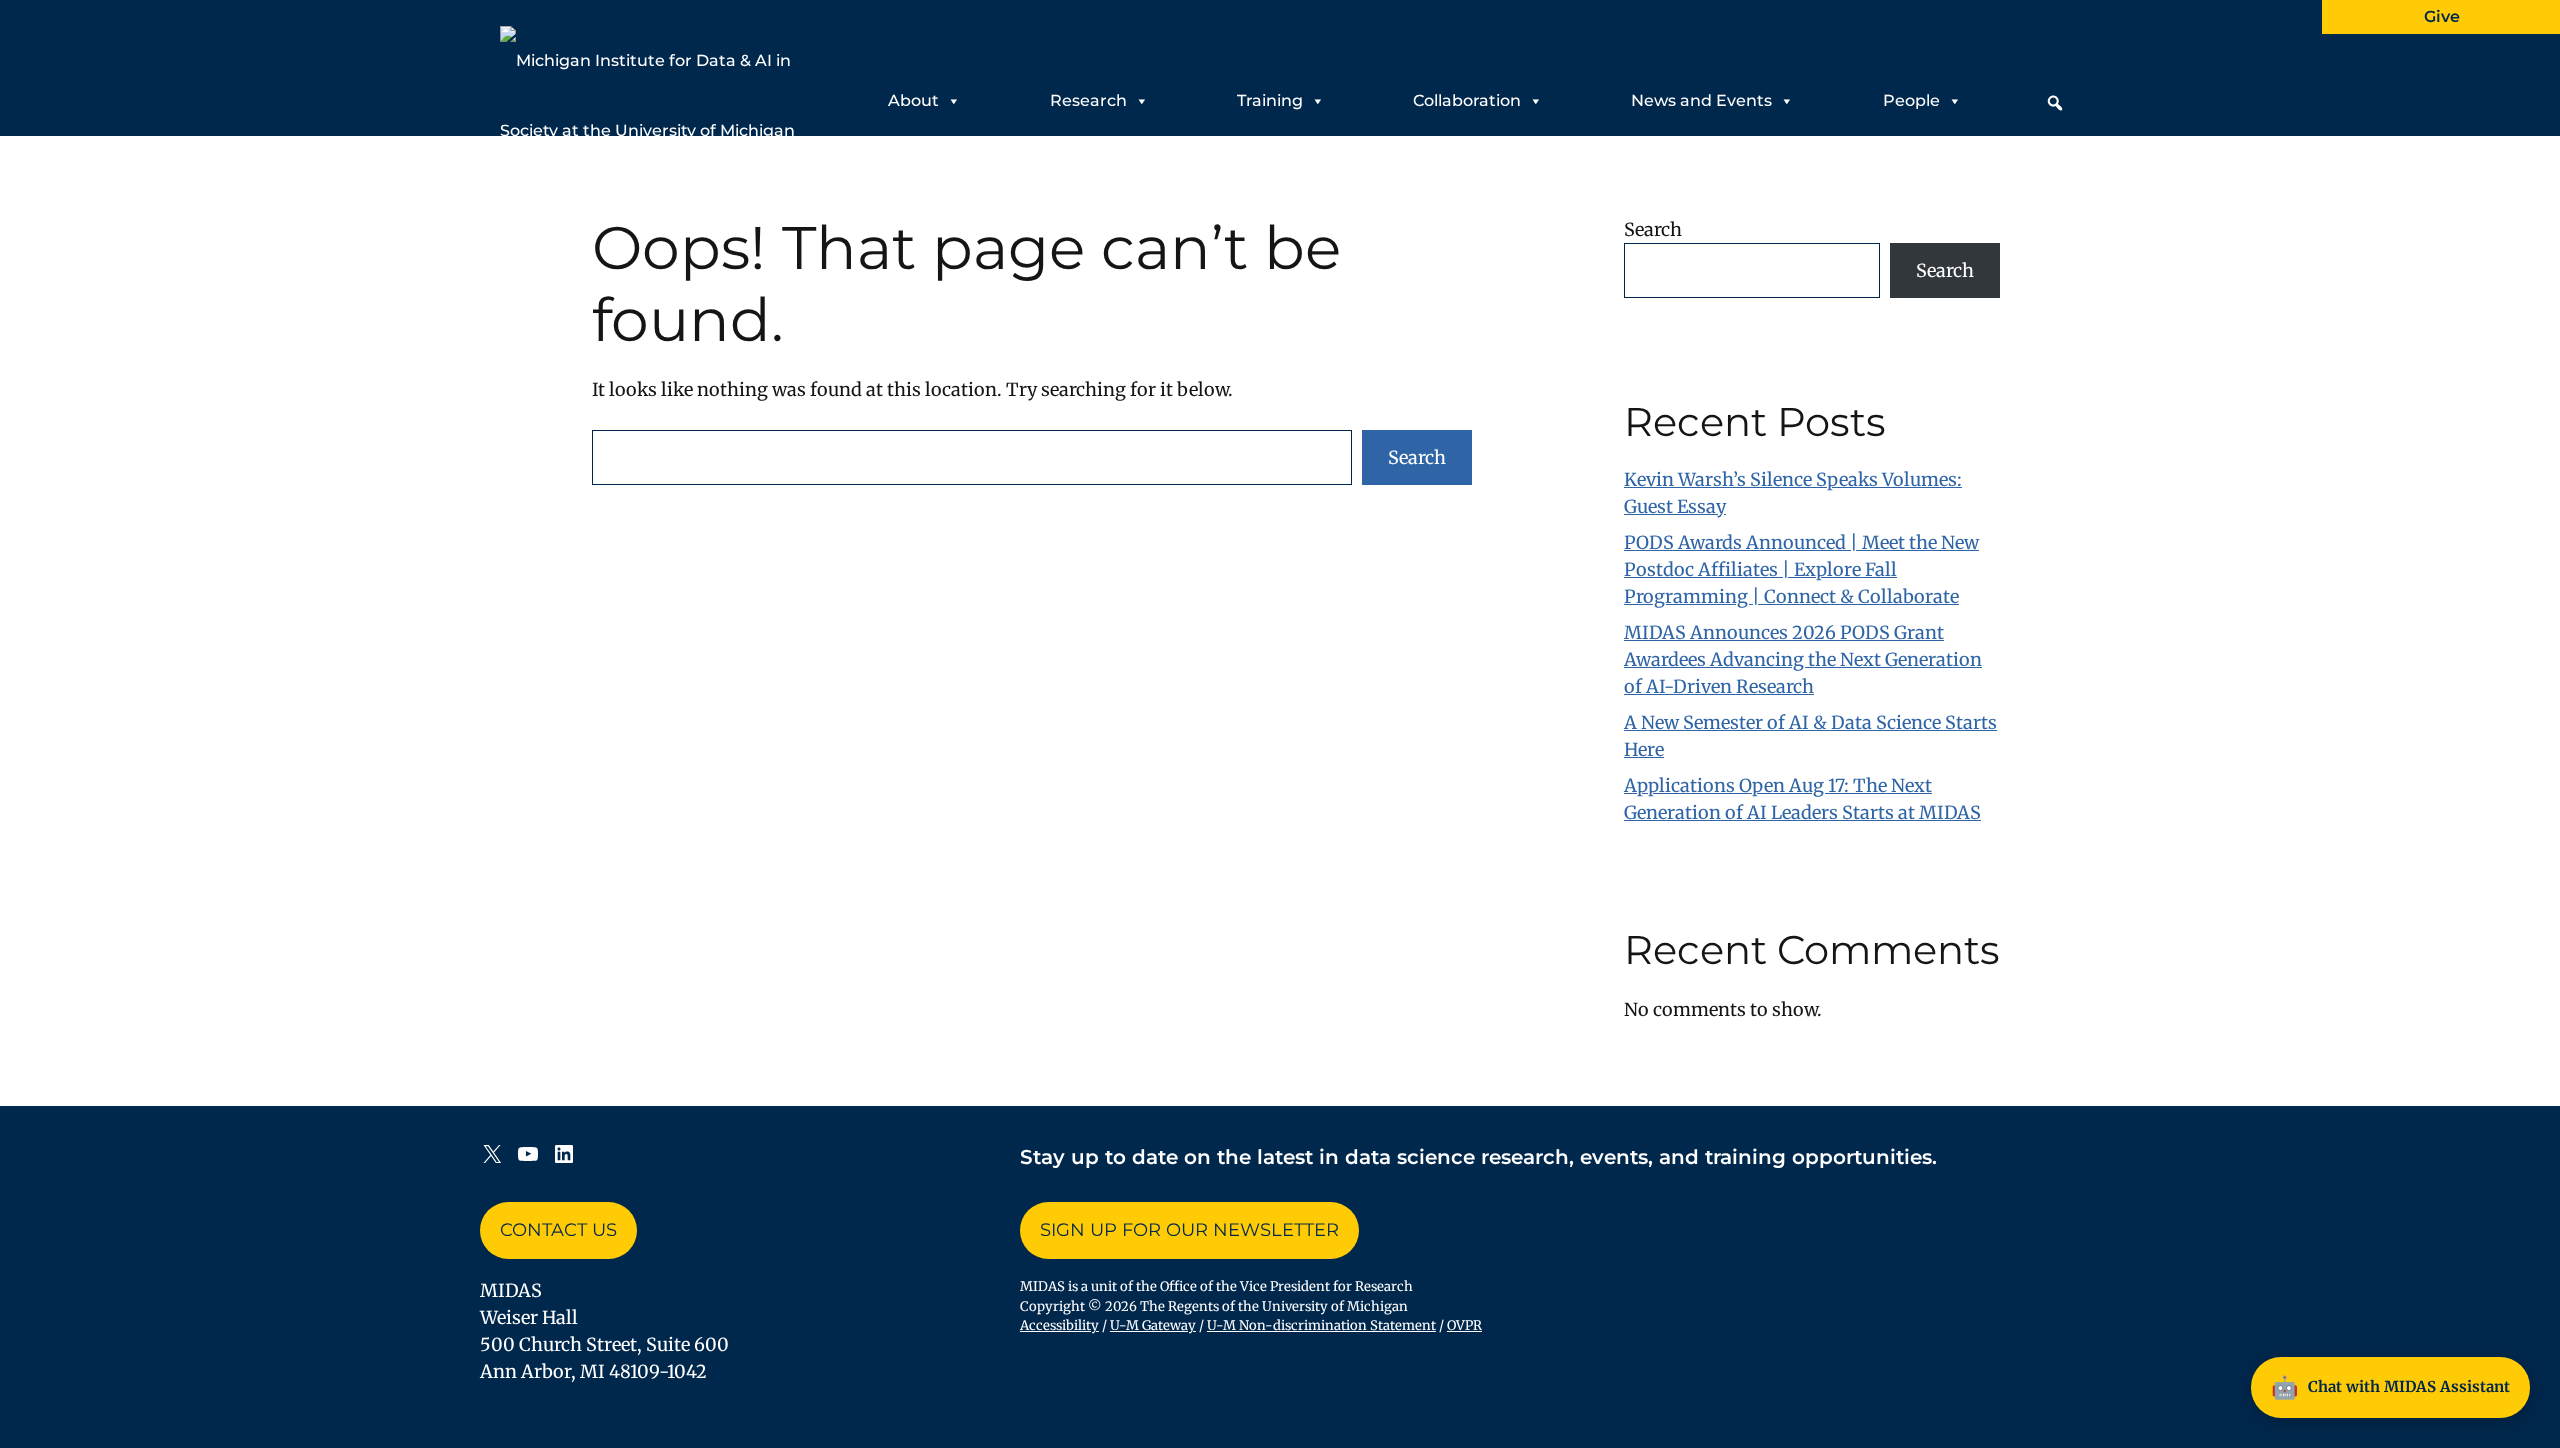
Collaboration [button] (1467, 100)
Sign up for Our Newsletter (1189, 1230)
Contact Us (558, 1230)
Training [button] (1270, 100)
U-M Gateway (1153, 1325)
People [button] (1911, 100)
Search (1417, 457)
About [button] (913, 100)
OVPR (1464, 1325)
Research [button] (1088, 100)
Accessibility (1059, 1325)
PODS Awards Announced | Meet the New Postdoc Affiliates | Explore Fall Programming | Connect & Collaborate (1801, 569)
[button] (2055, 103)
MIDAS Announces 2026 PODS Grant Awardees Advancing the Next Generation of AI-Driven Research (1803, 659)
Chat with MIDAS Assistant (2390, 1387)
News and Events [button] (1701, 100)
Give (2442, 16)
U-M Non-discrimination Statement (1321, 1325)
